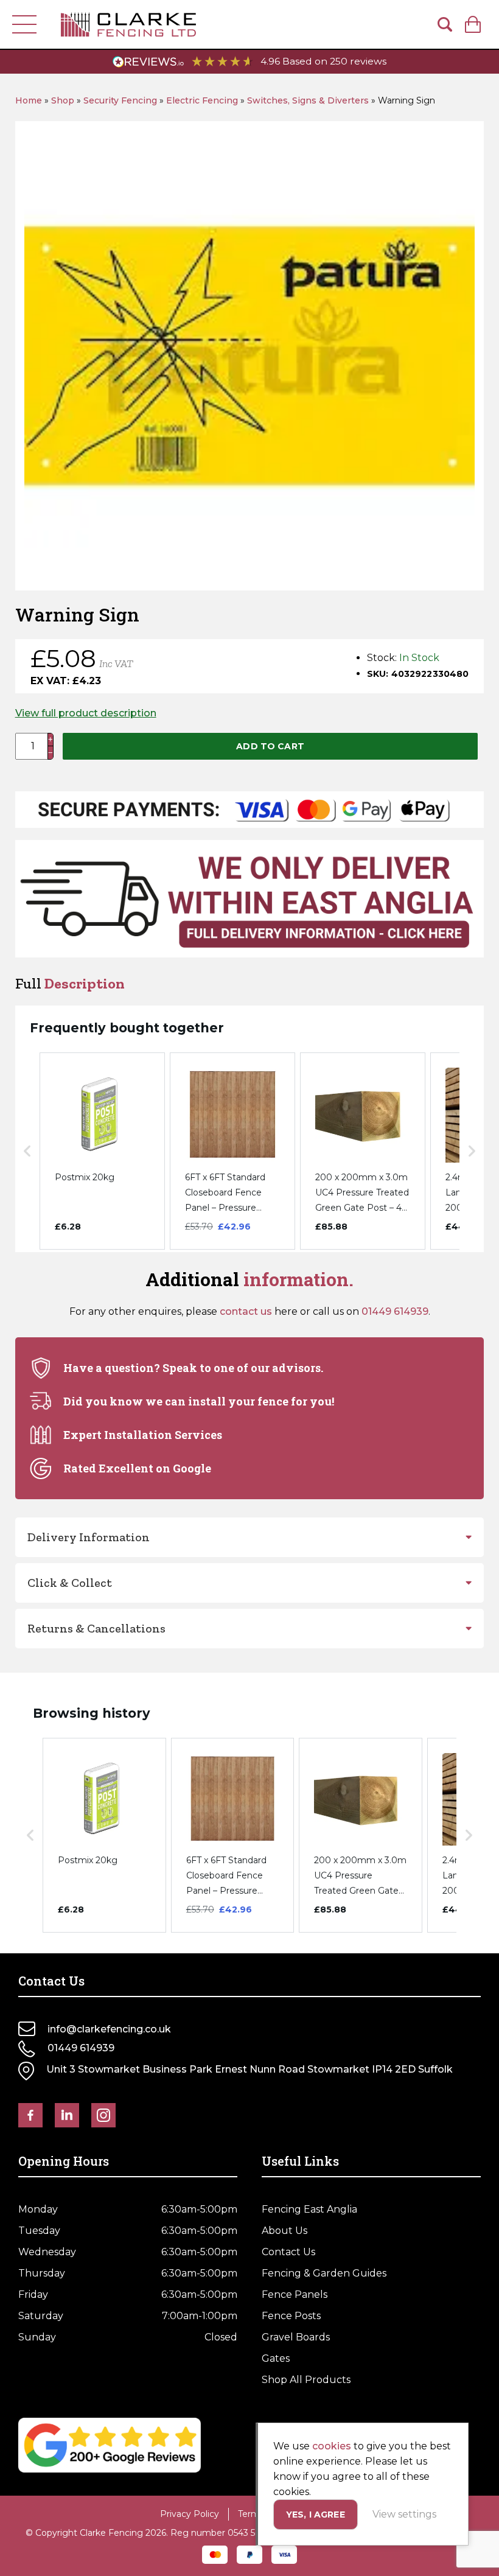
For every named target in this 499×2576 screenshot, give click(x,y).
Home (29, 100)
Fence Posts (291, 2316)
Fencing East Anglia (309, 2209)
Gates (276, 2358)
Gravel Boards (296, 2337)
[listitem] (102, 1151)
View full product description (86, 713)
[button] (27, 1151)
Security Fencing (120, 100)
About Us (284, 2231)
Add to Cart (270, 746)
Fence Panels (295, 2294)
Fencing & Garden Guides (324, 2273)
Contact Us (288, 2252)
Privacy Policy (190, 2514)
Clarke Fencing (128, 24)
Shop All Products (306, 2380)
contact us (246, 1311)
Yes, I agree (316, 2515)
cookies (332, 2446)
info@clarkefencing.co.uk (109, 2029)
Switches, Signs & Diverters (308, 100)
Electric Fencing (202, 100)
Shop (63, 100)
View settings (404, 2514)
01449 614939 (395, 1311)
